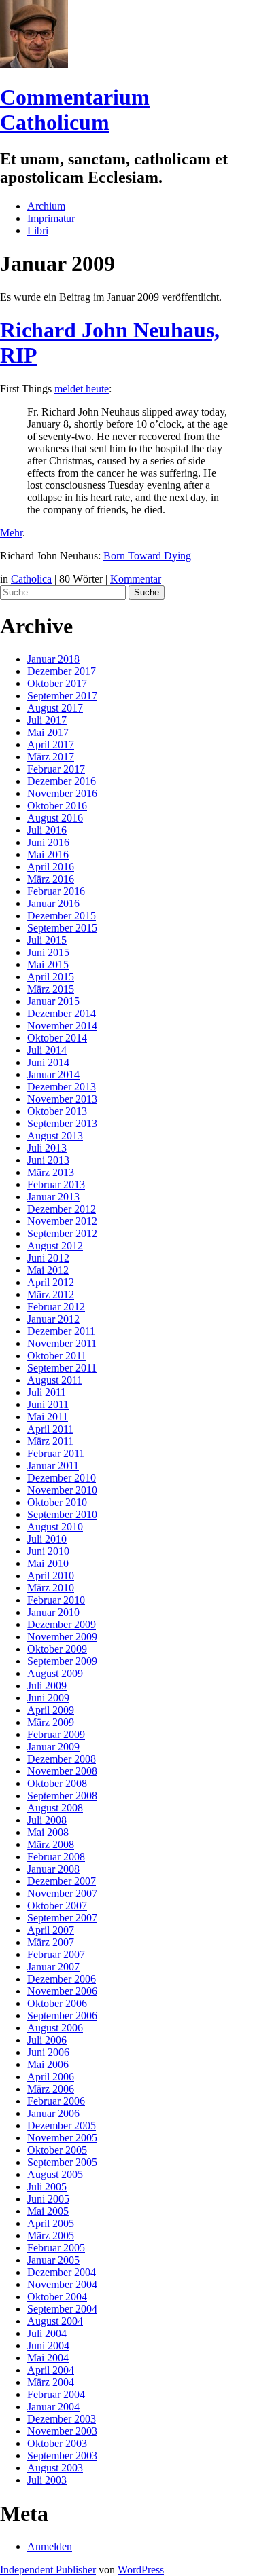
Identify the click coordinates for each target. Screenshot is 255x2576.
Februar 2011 (56, 1453)
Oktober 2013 (57, 1111)
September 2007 (62, 1918)
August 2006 (55, 2028)
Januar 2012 (53, 1319)
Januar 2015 (53, 1001)
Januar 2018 (53, 659)
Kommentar (136, 579)
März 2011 (50, 1441)
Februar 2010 (56, 1600)
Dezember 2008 (62, 1759)
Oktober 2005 (57, 2150)
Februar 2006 (56, 2101)
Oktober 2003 (57, 2443)
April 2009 (51, 1710)
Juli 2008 (47, 1820)
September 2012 (62, 1233)
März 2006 (51, 2089)
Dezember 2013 (62, 1087)
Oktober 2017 (57, 683)
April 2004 (51, 2370)
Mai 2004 (48, 2358)
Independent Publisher (48, 2570)
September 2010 (62, 1514)
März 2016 (51, 879)
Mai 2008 (48, 1832)
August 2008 (55, 1808)
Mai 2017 (48, 732)
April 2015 (51, 977)
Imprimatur (51, 218)
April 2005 (51, 2223)
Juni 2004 (48, 2345)
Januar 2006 (53, 2113)
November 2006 (62, 1991)
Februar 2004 (56, 2394)
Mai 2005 (48, 2211)
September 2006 (62, 2016)
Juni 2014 (48, 1062)
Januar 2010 (53, 1612)
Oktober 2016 (57, 806)
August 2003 (55, 2468)
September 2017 (62, 696)
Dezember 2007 (62, 1881)
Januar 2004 (53, 2407)
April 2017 (51, 744)
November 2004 (62, 2284)
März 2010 (51, 1588)
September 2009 (62, 1661)
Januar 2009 (53, 1747)
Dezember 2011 (61, 1331)
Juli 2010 (47, 1539)
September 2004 (62, 2309)
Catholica (31, 579)
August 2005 (55, 2174)
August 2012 (55, 1246)
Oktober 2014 (57, 1038)
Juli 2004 (47, 2333)
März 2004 (51, 2382)
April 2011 (50, 1429)
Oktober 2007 (57, 1906)
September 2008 (62, 1796)
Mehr (11, 533)
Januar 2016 (53, 903)
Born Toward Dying (147, 556)
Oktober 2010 (57, 1502)
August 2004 (55, 2321)
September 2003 (62, 2455)
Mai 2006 (48, 2064)
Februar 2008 (56, 1857)
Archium (46, 206)
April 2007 (51, 1930)
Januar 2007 (53, 1967)
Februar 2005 (56, 2248)
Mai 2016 (48, 854)
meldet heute (82, 389)
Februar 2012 (56, 1307)
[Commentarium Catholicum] (34, 64)
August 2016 (55, 818)
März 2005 (51, 2235)
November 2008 (62, 1771)
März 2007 (51, 1942)
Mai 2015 (48, 964)
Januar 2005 (53, 2260)
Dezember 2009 (62, 1624)
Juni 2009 (48, 1698)
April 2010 (51, 1576)
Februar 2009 (56, 1734)
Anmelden (50, 2546)
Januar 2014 (53, 1074)
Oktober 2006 (57, 2003)
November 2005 (62, 2138)
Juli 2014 (47, 1050)
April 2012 (51, 1282)
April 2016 (51, 867)
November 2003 (62, 2431)
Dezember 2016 (62, 781)
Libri (38, 231)
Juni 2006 (48, 2052)
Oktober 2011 (57, 1356)
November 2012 (62, 1221)
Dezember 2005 (62, 2126)
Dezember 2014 (62, 1013)
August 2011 (55, 1380)
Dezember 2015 (62, 916)
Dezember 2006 (62, 1979)
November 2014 (62, 1026)
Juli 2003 (47, 2480)
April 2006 (51, 2077)
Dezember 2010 (62, 1478)
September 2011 (62, 1368)
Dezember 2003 (62, 2419)
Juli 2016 (47, 830)
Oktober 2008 (57, 1783)
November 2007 (62, 1893)
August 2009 (55, 1673)
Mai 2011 (48, 1417)
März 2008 (51, 1844)
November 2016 (62, 793)
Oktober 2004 (57, 2297)
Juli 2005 (47, 2187)
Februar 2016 (56, 891)
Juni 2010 (48, 1551)
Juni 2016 (48, 842)
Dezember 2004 (62, 2272)
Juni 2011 (48, 1404)
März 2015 (51, 989)
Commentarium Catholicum (75, 110)
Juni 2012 (48, 1258)
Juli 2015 (47, 940)
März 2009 (51, 1722)
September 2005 (62, 2162)
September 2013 (62, 1123)
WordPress (141, 2570)
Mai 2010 (48, 1563)
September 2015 (62, 928)
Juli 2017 (47, 720)
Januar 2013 (53, 1197)
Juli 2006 (47, 2040)
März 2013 (51, 1172)
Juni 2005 (48, 2199)
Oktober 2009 (57, 1649)
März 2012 (51, 1294)
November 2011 (62, 1343)
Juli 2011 (47, 1392)
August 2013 (55, 1136)
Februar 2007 (56, 1954)
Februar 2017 (56, 769)
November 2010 (62, 1490)
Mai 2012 (48, 1270)
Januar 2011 (53, 1466)
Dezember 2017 (62, 671)
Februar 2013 (56, 1184)
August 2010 (55, 1527)
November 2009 (62, 1637)
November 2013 (62, 1099)
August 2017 (55, 708)
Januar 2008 (53, 1869)
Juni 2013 (48, 1160)
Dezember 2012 (62, 1209)
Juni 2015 (48, 952)
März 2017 (51, 757)
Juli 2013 (47, 1148)
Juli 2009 (47, 1686)
